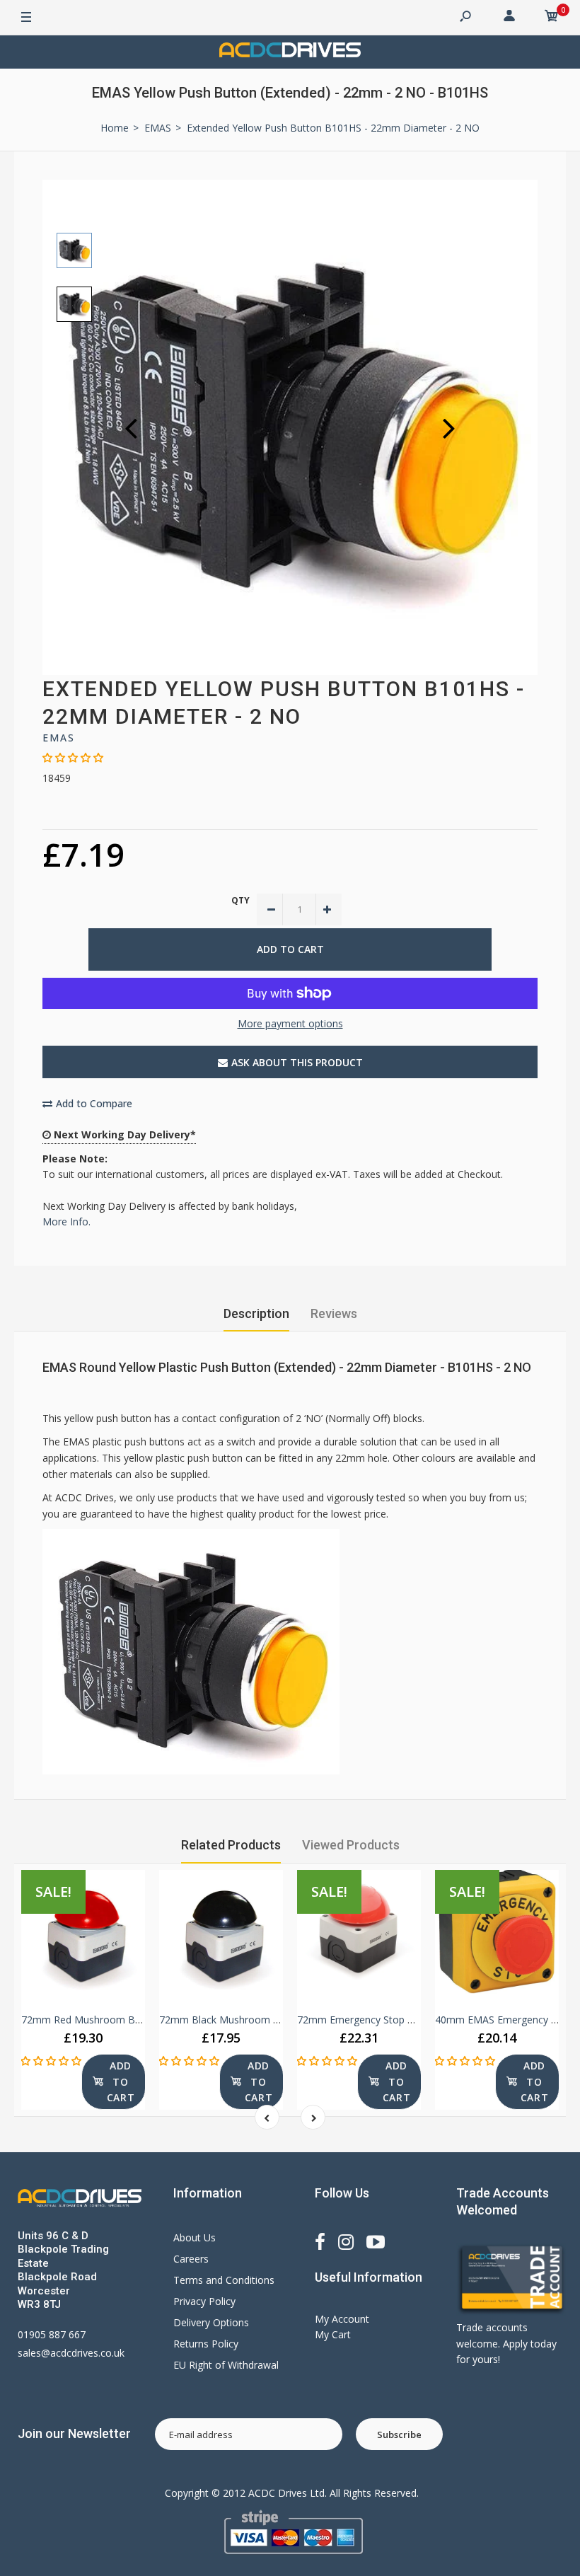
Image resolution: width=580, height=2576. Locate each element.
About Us (195, 2237)
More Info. (66, 1221)
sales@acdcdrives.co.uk (71, 2353)
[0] (552, 18)
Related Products (231, 1845)
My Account (342, 2319)
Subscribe (399, 2435)
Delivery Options (211, 2322)
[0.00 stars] (73, 757)
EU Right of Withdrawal (226, 2365)
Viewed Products (351, 1845)
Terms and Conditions (224, 2280)
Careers (191, 2259)
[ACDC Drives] (290, 52)
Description (256, 1313)
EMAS (59, 738)
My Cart (333, 2334)
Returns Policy (206, 2344)
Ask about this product (297, 1062)
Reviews (334, 1313)
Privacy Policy (204, 2301)
